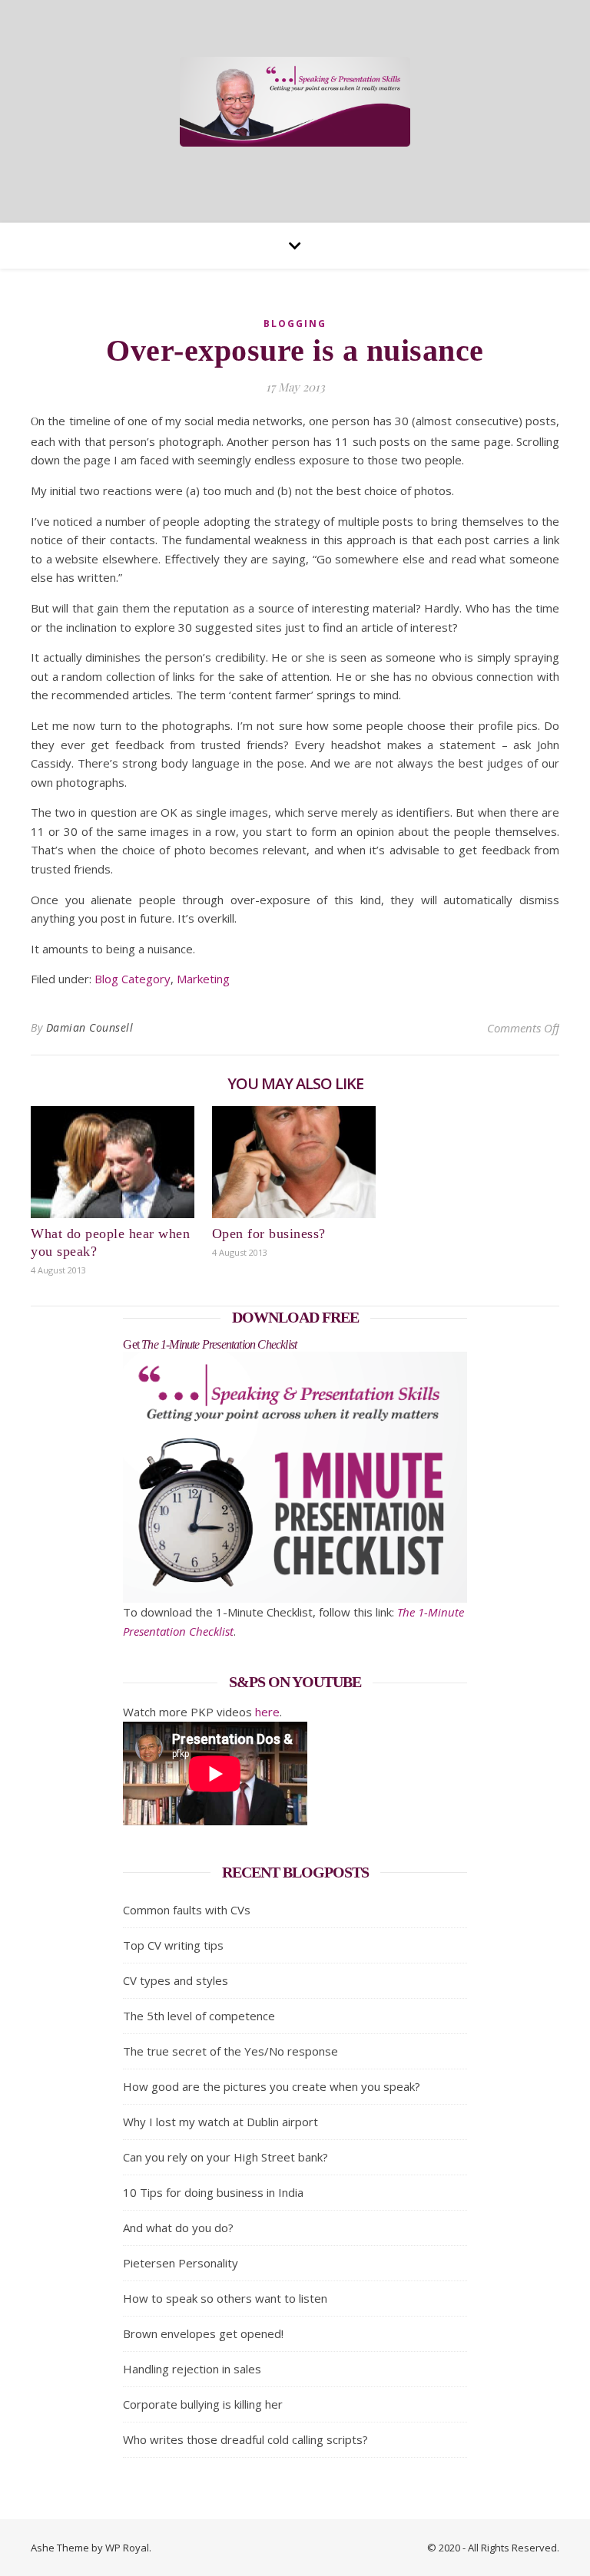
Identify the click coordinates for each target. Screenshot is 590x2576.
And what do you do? (178, 2228)
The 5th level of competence (199, 2016)
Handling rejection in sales (192, 2369)
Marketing (203, 979)
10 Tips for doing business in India (213, 2192)
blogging (295, 324)
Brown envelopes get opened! (203, 2333)
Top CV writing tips (173, 1945)
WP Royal (127, 2548)
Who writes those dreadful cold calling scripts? (245, 2439)
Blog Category (133, 979)
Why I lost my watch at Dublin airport (220, 2122)
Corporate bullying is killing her (203, 2404)
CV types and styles (176, 1980)
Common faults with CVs (187, 1910)
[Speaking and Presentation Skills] (295, 102)
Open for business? (269, 1234)
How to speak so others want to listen (225, 2298)
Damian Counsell (90, 1027)
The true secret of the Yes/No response (230, 2051)
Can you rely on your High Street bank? (225, 2157)
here (267, 1712)
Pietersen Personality (181, 2263)
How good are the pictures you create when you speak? (272, 2086)
